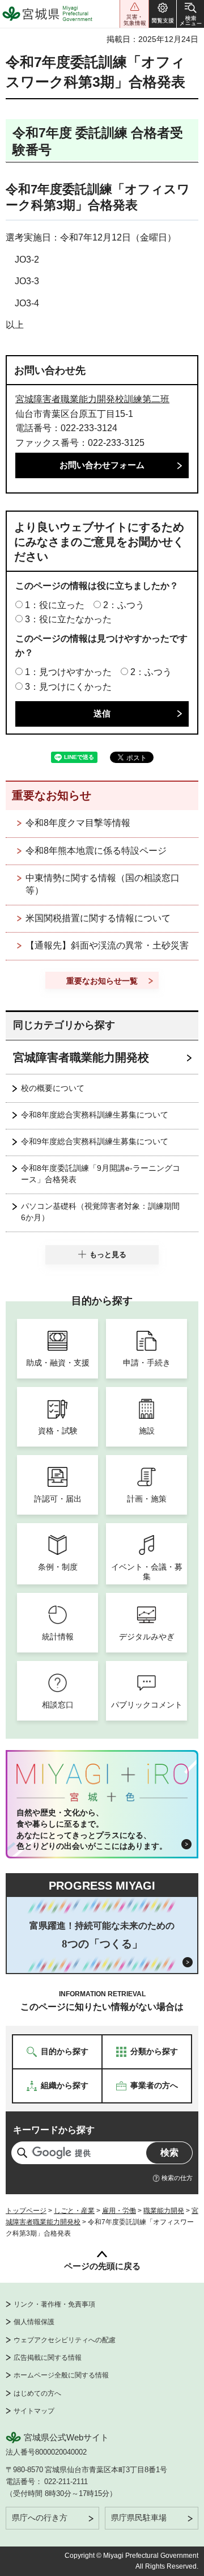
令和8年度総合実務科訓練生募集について (95, 1115)
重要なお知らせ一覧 (102, 981)
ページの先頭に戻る (102, 2266)
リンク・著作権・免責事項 (54, 2304)
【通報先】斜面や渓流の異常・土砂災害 (107, 945)
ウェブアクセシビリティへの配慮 (65, 2340)
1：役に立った (55, 605)
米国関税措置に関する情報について (98, 918)
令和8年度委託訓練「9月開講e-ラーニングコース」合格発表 (101, 1174)
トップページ (26, 2211)
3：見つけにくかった (68, 687)
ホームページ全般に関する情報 (61, 2375)
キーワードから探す (54, 2130)
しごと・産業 (74, 2211)
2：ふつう (124, 605)
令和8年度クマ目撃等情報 (78, 823)
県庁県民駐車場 (139, 2518)
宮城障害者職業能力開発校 (81, 1057)
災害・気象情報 (134, 14)
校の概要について (53, 1088)
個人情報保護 (34, 2322)
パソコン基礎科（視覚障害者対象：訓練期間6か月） (100, 1212)
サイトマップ (34, 2411)
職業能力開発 (164, 2211)
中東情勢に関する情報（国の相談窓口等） (103, 884)
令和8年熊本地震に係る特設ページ (96, 851)
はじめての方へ (37, 2393)
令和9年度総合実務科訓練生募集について (95, 1141)
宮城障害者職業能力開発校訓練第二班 (92, 399)
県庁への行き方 (40, 2518)
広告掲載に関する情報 (48, 2358)
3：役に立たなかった (68, 619)
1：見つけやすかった (68, 672)
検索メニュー (190, 14)
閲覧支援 (163, 14)
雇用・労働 (119, 2211)
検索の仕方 (177, 2178)
